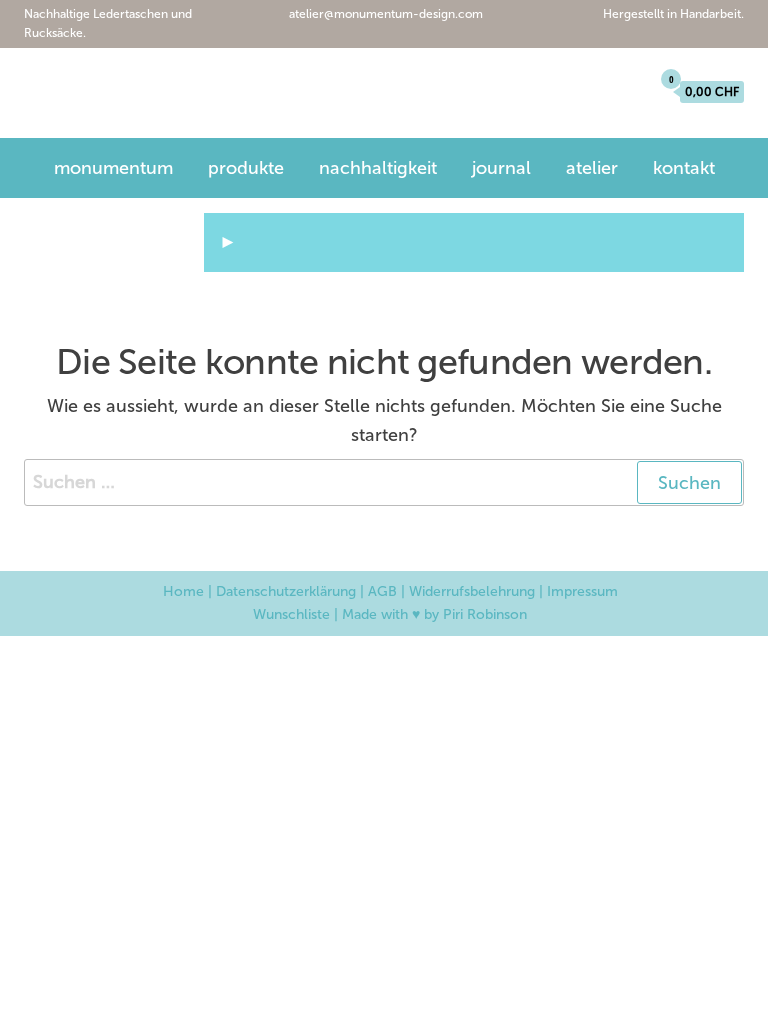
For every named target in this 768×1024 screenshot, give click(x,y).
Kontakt (684, 168)
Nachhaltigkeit (378, 168)
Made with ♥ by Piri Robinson (434, 614)
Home (183, 591)
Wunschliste (291, 614)
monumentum (127, 95)
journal (501, 168)
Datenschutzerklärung (286, 591)
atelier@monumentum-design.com (384, 14)
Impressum (582, 591)
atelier (592, 168)
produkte (246, 168)
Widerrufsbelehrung (472, 591)
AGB (382, 591)
